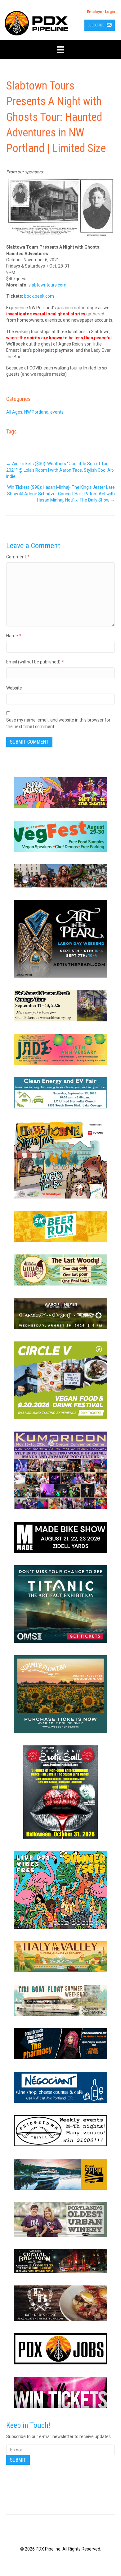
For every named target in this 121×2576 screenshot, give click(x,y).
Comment (18, 557)
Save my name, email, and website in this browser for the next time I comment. (58, 723)
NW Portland (36, 412)
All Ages (14, 412)
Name (14, 636)
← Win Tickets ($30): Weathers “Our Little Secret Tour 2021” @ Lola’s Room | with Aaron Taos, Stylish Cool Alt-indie (60, 470)
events (57, 412)
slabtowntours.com (47, 285)
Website (14, 688)
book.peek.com (39, 296)
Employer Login (101, 12)
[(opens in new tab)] (60, 792)
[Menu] (60, 50)
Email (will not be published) (35, 662)
